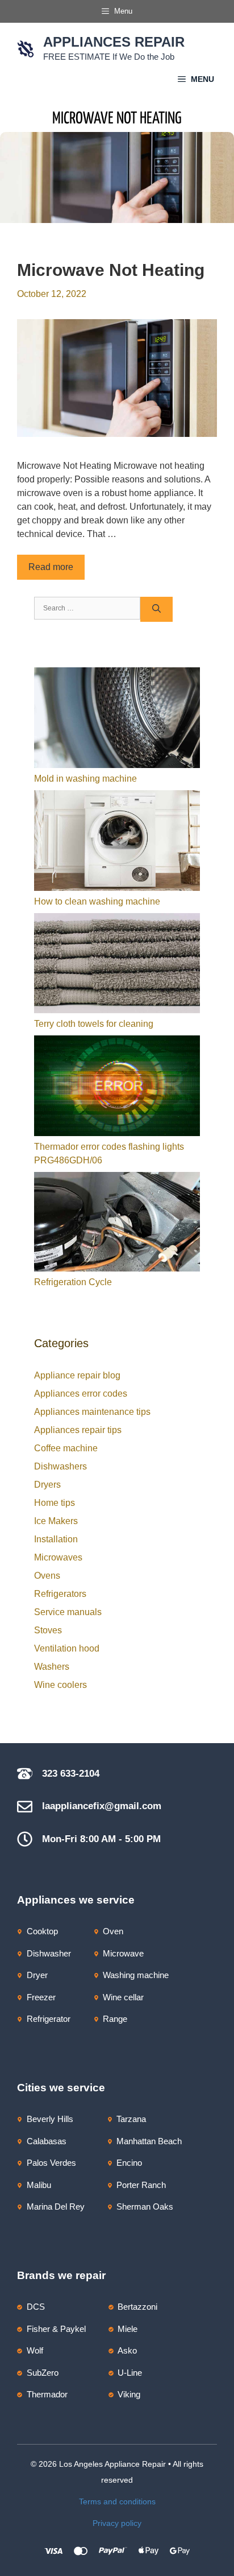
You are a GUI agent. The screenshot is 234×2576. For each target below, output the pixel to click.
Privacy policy (117, 2523)
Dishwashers (60, 1466)
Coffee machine (66, 1448)
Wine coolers (60, 1685)
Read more (51, 567)
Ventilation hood (67, 1648)
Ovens (47, 1576)
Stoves (48, 1630)
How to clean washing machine (97, 901)
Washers (52, 1667)
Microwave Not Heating (111, 270)
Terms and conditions (117, 2501)
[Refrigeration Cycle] (117, 1224)
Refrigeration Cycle (73, 1282)
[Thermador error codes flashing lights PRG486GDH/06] (117, 1088)
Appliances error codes (81, 1394)
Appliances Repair (114, 42)
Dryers (47, 1485)
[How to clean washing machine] (117, 843)
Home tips (55, 1503)
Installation (56, 1539)
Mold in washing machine (85, 779)
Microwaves (58, 1557)
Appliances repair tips (78, 1430)
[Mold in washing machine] (117, 720)
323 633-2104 (71, 1774)
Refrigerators (60, 1594)
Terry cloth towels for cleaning (94, 1024)
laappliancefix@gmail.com (102, 1806)
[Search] (156, 610)
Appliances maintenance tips (92, 1412)
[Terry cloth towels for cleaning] (117, 965)
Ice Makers (56, 1521)
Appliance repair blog (77, 1375)
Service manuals (68, 1612)
